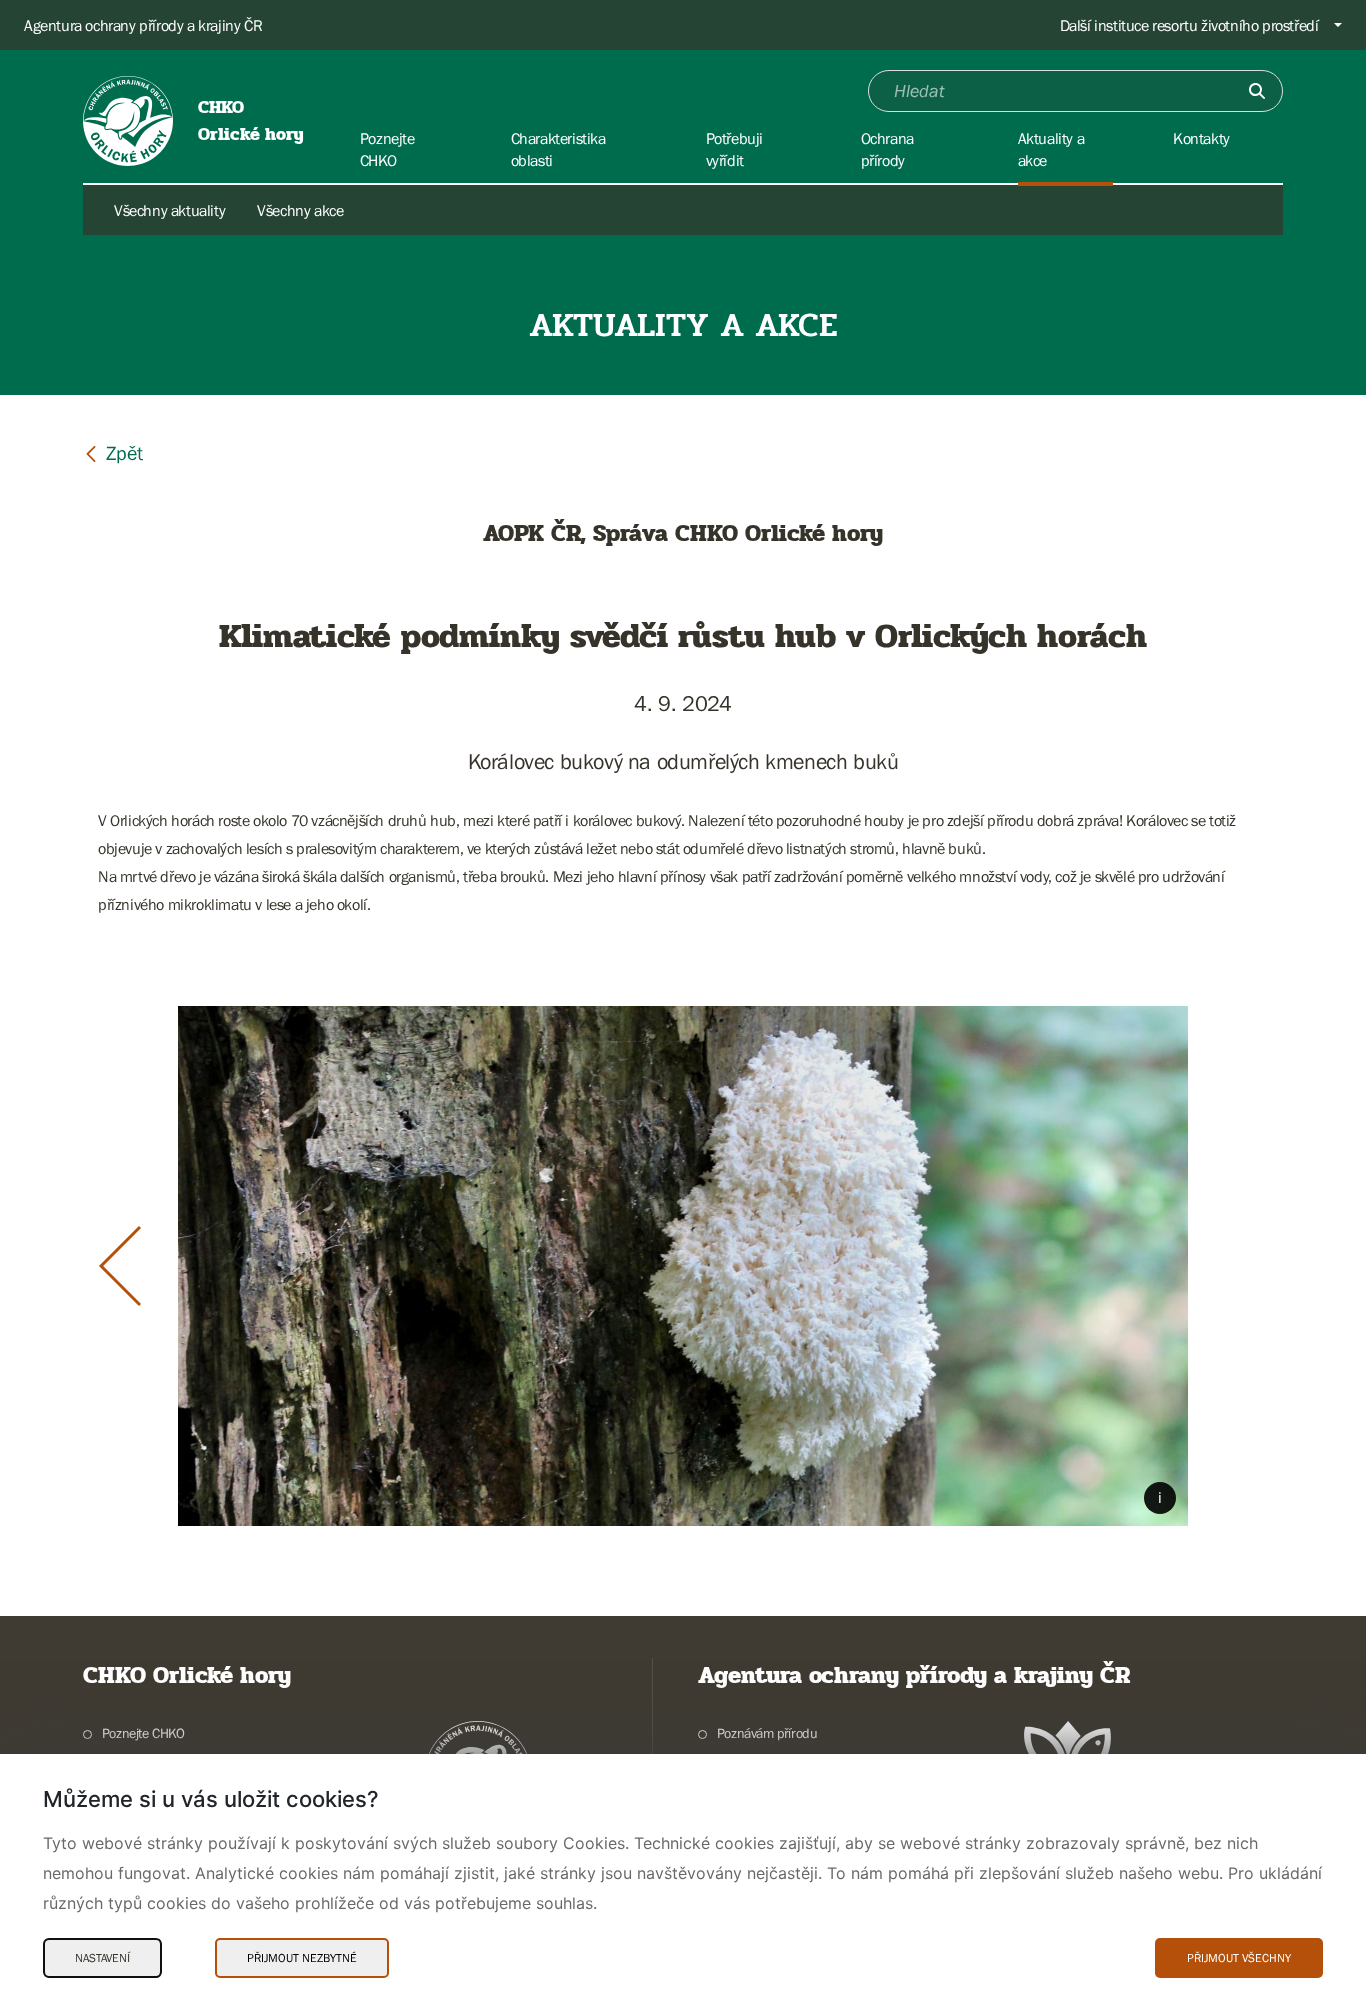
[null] (113, 452)
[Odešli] (1257, 91)
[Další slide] (1247, 1266)
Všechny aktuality (169, 210)
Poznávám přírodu (767, 1733)
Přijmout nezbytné (302, 1958)
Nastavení (102, 1958)
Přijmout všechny (1239, 1958)
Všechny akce (300, 210)
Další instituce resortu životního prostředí (1189, 25)
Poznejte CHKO (143, 1733)
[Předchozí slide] (120, 1266)
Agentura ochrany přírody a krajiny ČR (143, 25)
